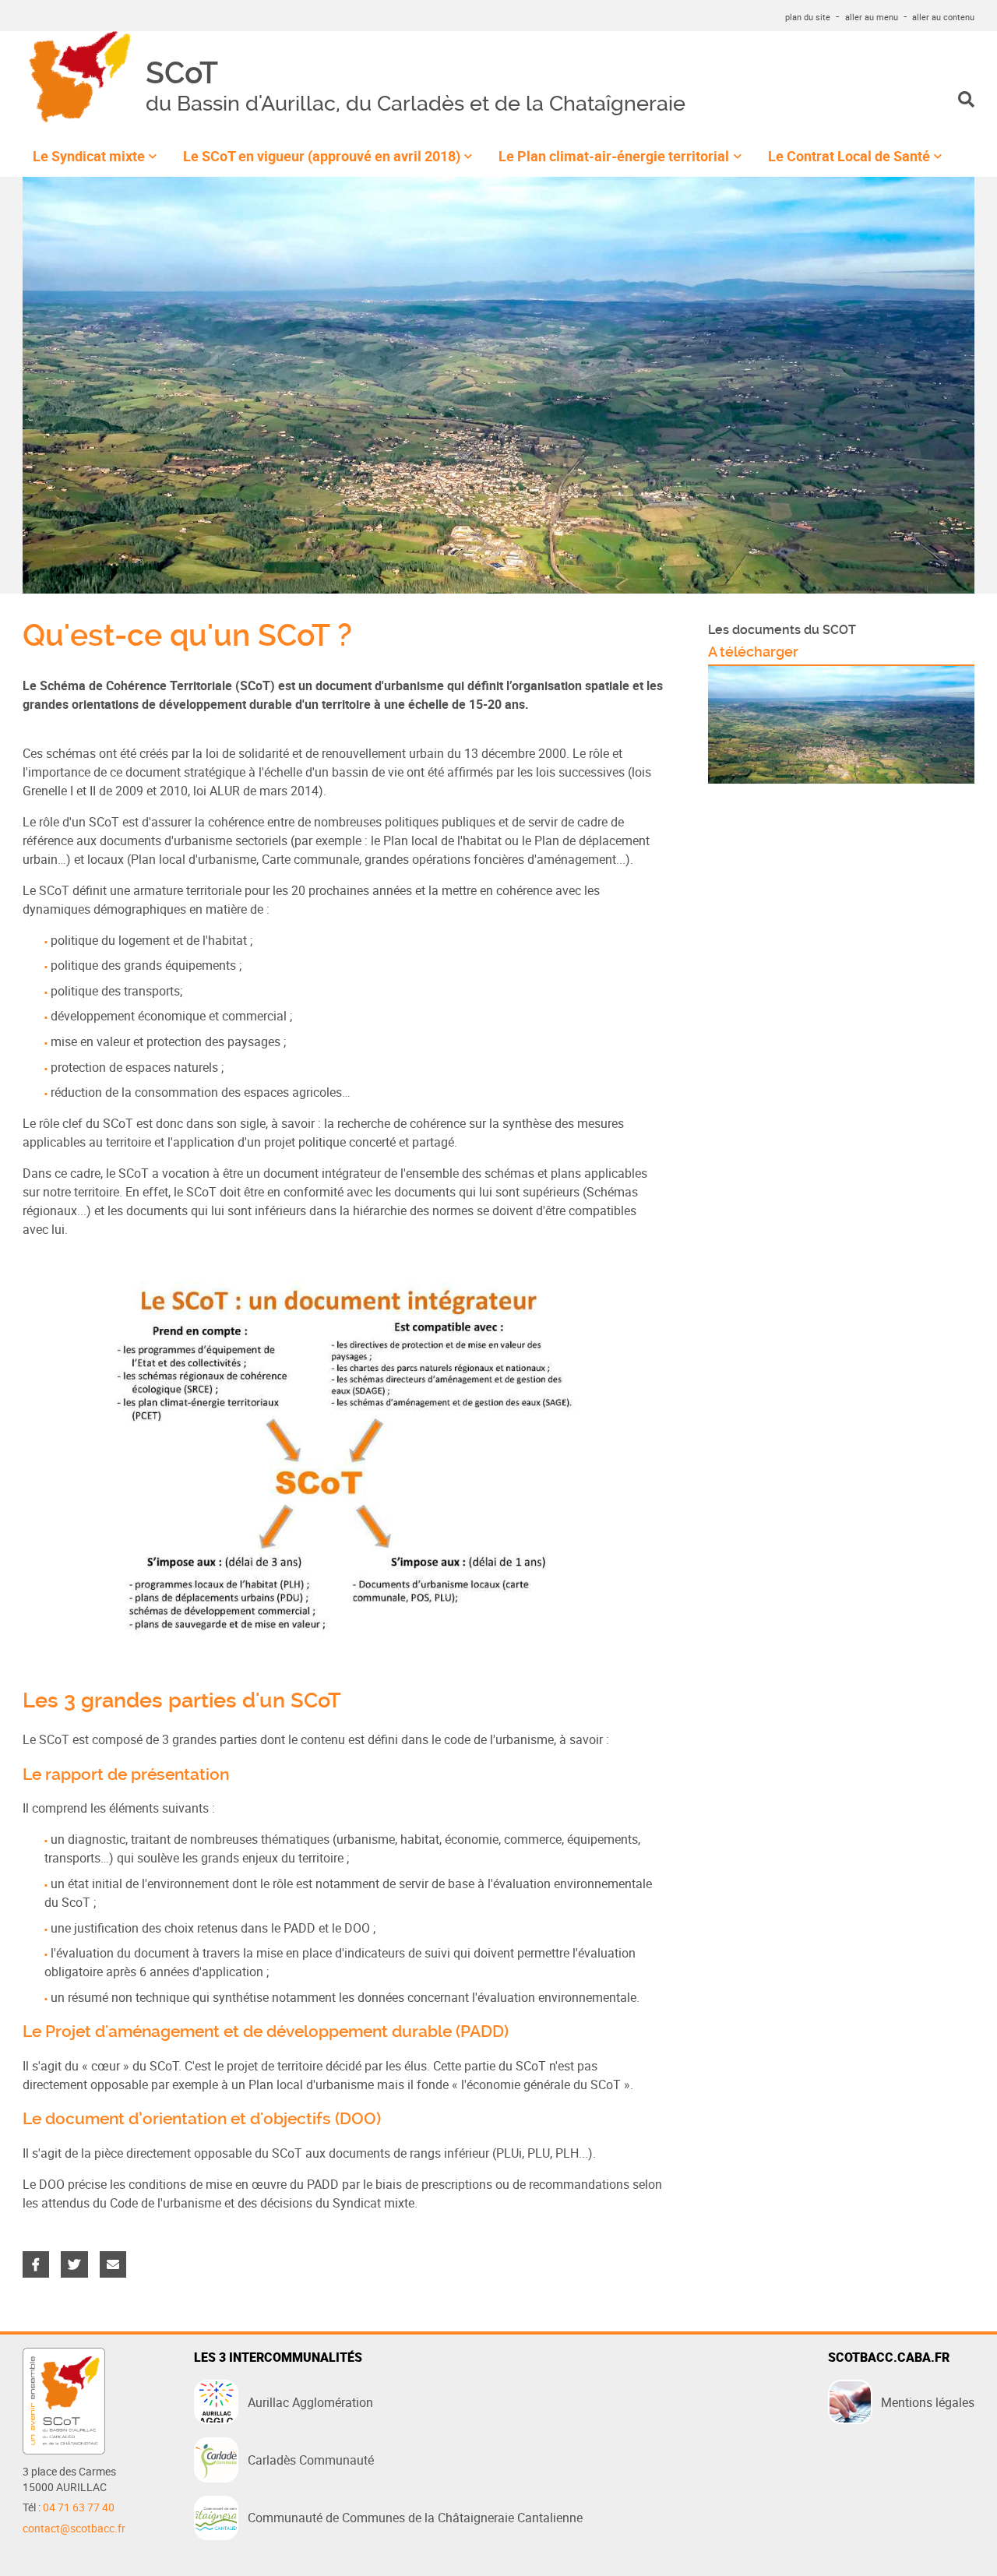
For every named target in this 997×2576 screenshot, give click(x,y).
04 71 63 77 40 (79, 2507)
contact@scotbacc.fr (74, 2528)
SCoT (182, 74)
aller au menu (872, 17)
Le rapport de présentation (126, 1774)
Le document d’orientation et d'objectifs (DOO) (202, 2119)
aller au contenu (943, 17)
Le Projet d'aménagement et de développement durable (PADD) (266, 2032)
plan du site (808, 17)
